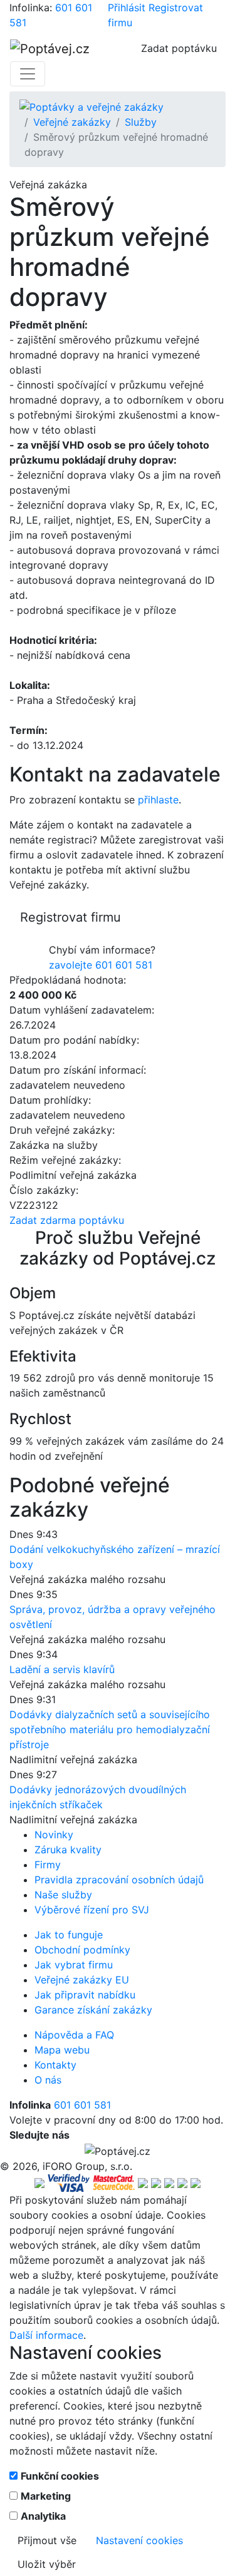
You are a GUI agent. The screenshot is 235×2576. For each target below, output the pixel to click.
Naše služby (63, 1895)
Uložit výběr (47, 2564)
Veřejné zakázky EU (82, 1980)
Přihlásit (127, 8)
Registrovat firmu (70, 917)
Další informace (46, 2335)
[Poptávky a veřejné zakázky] (91, 106)
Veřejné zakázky (72, 122)
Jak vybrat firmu (74, 1965)
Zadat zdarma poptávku (67, 1220)
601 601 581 (82, 2105)
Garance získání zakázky (93, 2010)
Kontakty (55, 2065)
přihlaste (158, 800)
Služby (141, 122)
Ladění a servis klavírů (62, 1669)
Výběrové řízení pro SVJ (92, 1910)
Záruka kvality (68, 1850)
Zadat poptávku (179, 48)
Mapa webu (62, 2050)
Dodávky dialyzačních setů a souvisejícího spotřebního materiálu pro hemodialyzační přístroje (110, 1729)
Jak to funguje (69, 1935)
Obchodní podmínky (82, 1950)
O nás (48, 2080)
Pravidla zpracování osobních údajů (119, 1880)
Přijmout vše (47, 2540)
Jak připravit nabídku (85, 1995)
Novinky (54, 1835)
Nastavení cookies (139, 2540)
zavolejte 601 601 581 (101, 965)
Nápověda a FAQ (74, 2035)
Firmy (48, 1865)
